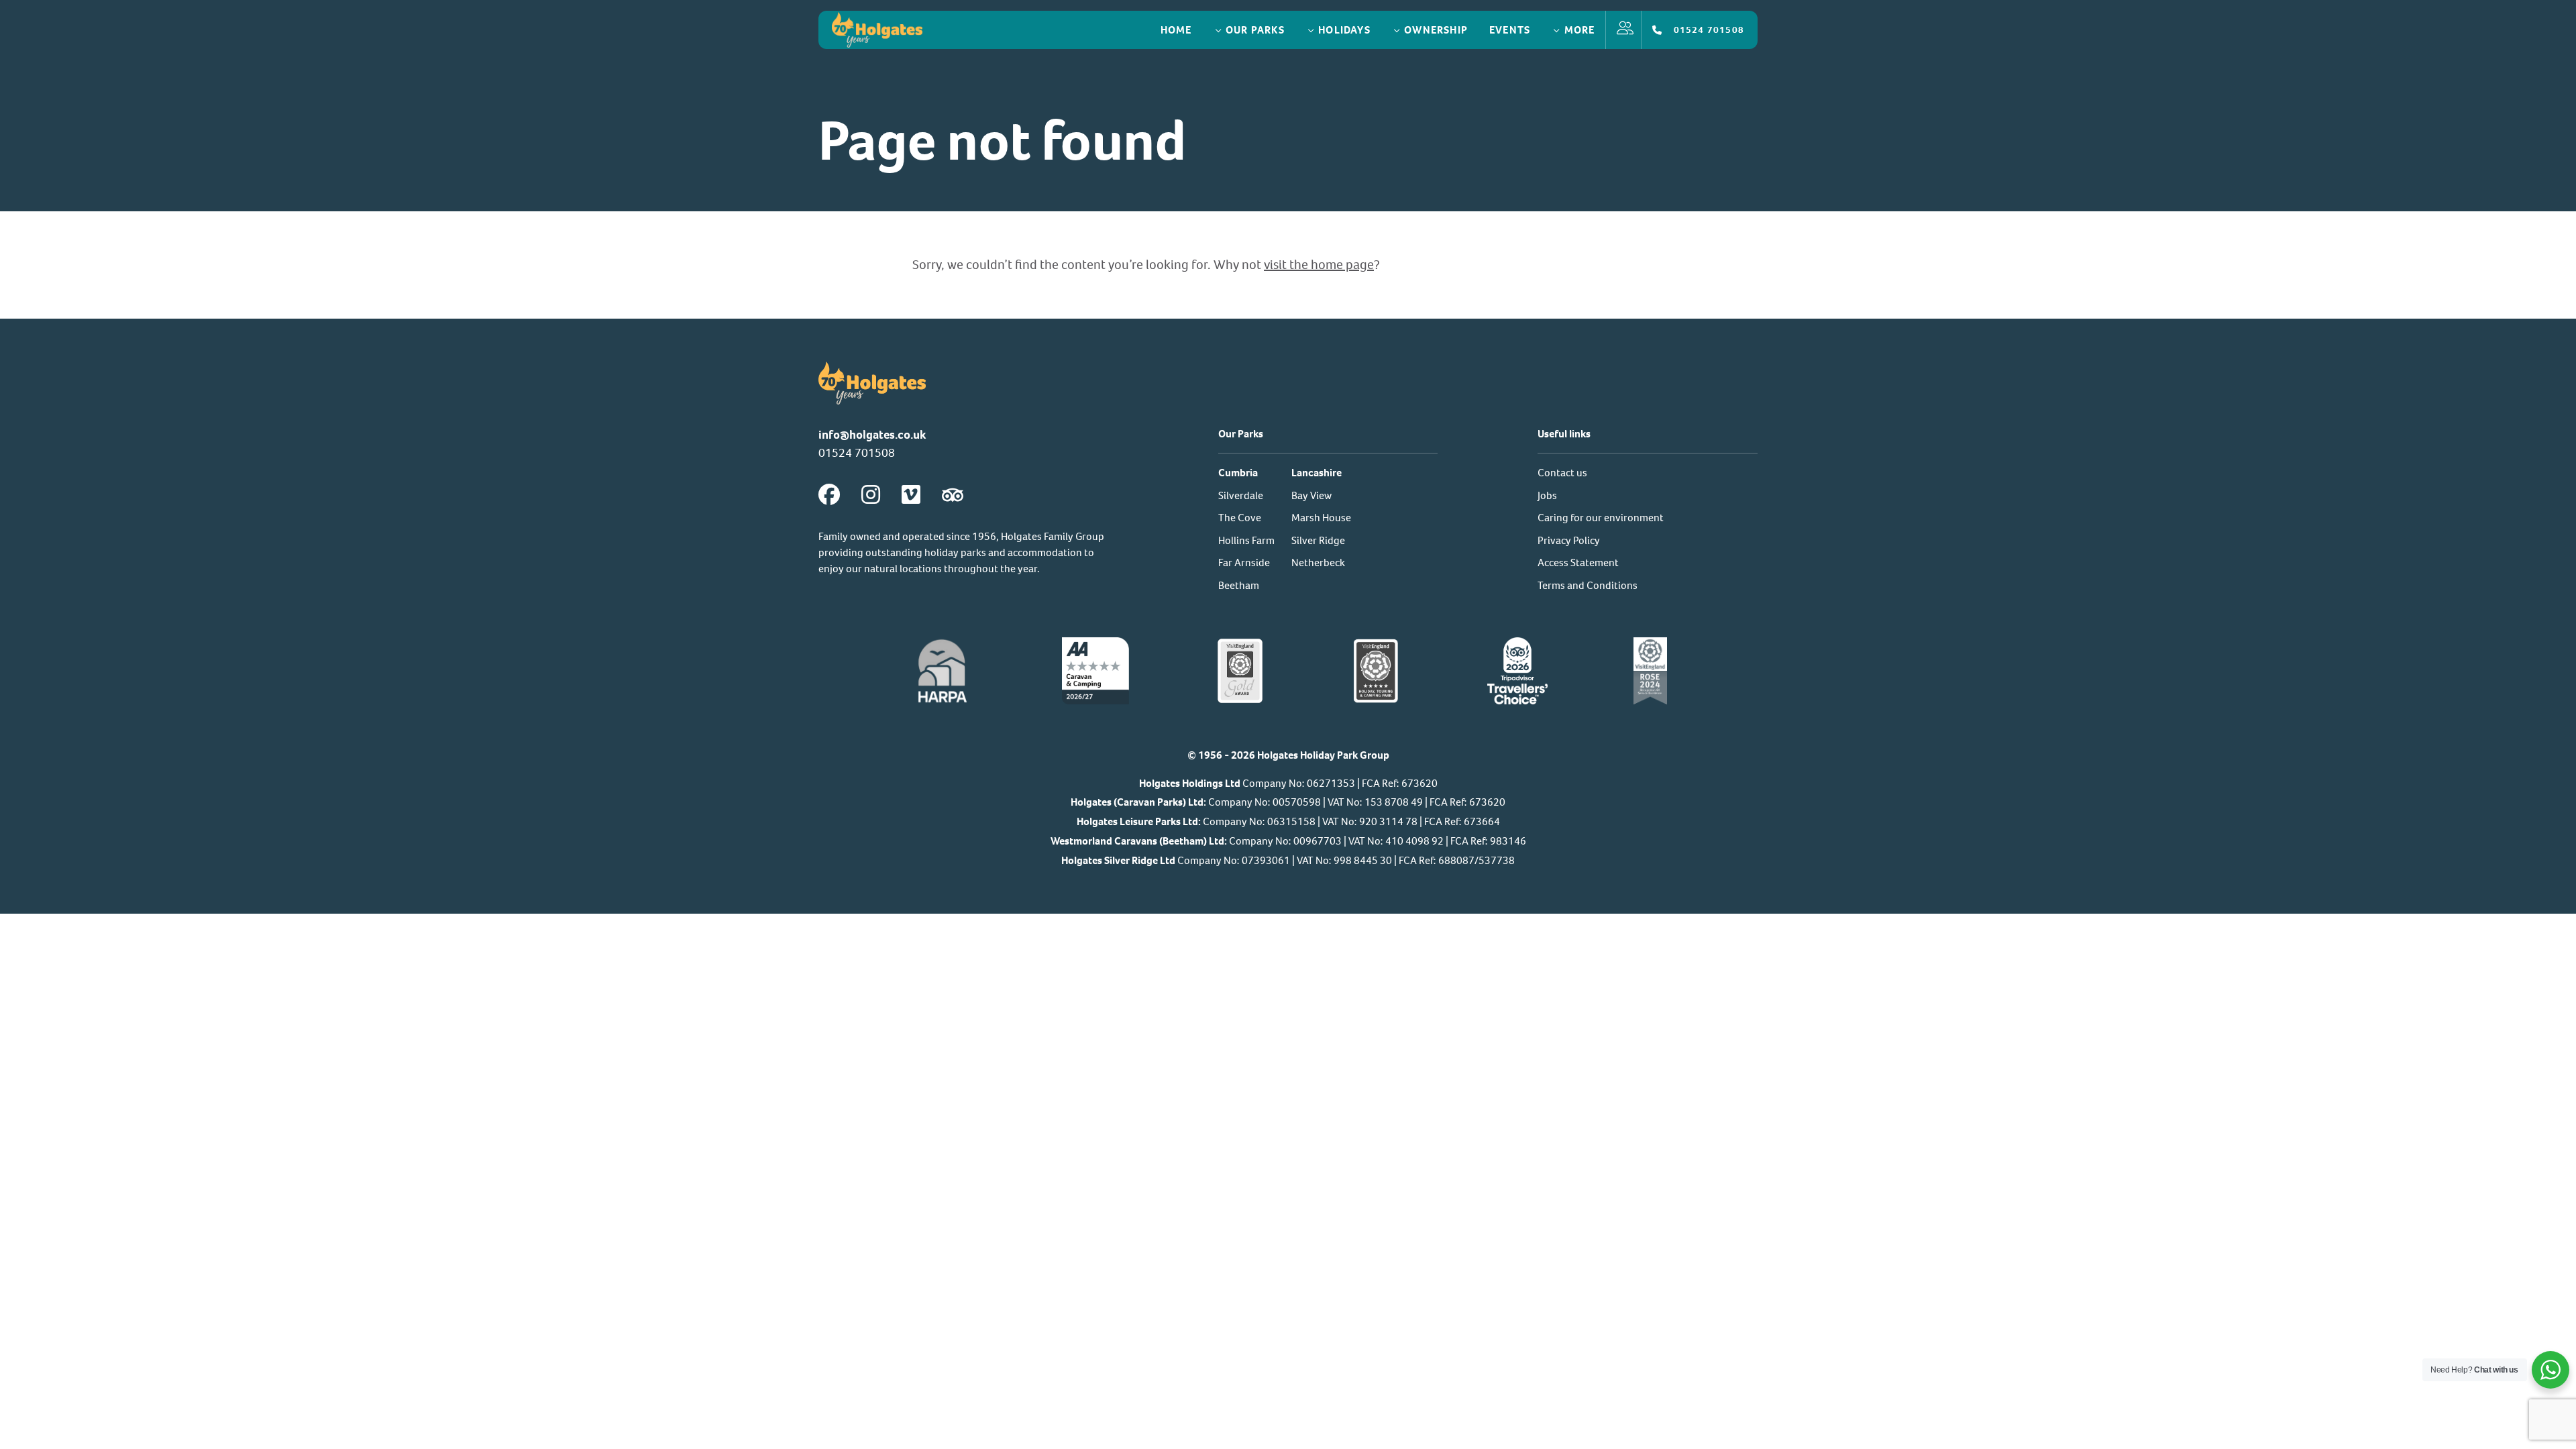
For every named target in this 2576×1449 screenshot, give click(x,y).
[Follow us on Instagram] (871, 495)
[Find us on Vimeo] (911, 495)
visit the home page (1319, 265)
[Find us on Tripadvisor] (953, 495)
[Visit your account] (1623, 30)
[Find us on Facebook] (829, 495)
